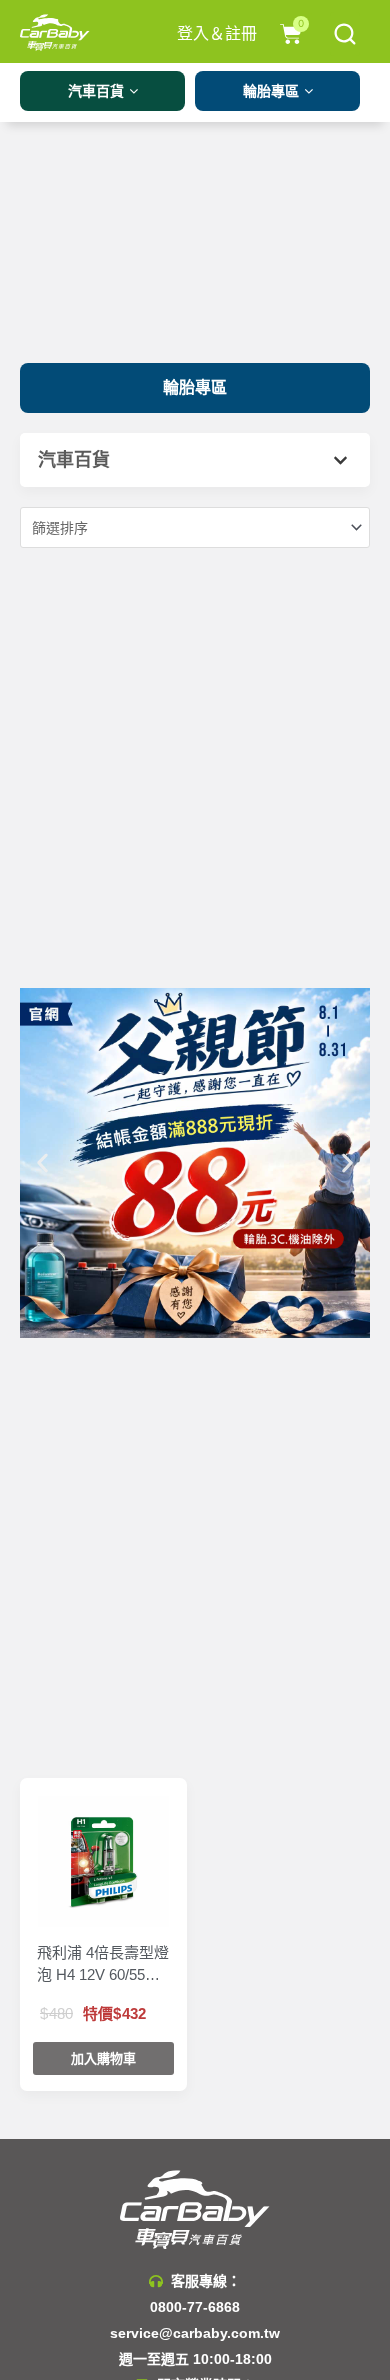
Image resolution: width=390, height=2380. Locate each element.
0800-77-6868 (195, 2307)
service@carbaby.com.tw (195, 2333)
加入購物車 (103, 2058)
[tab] (195, 460)
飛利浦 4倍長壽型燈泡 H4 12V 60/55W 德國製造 (103, 1965)
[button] (195, 388)
